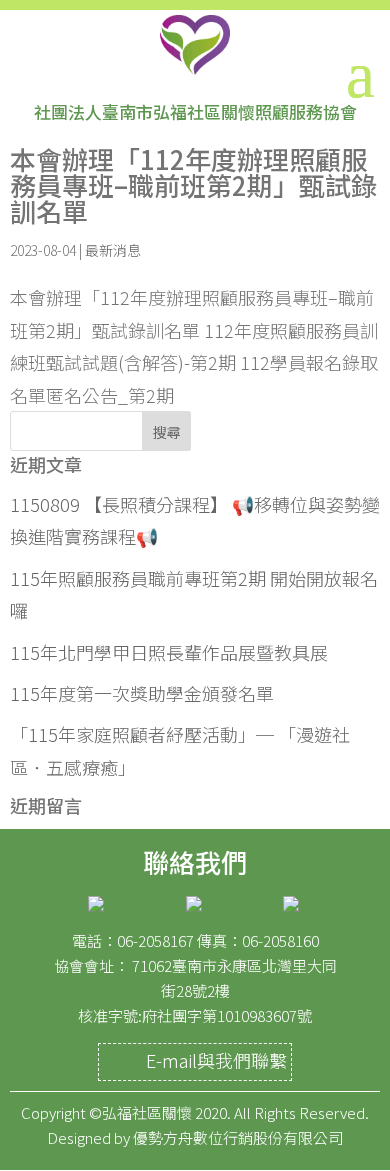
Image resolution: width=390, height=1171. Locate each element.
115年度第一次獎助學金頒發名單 (142, 693)
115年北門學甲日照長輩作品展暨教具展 (169, 652)
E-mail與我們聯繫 (216, 1060)
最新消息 (113, 250)
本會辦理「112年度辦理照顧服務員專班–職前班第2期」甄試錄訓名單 (193, 184)
